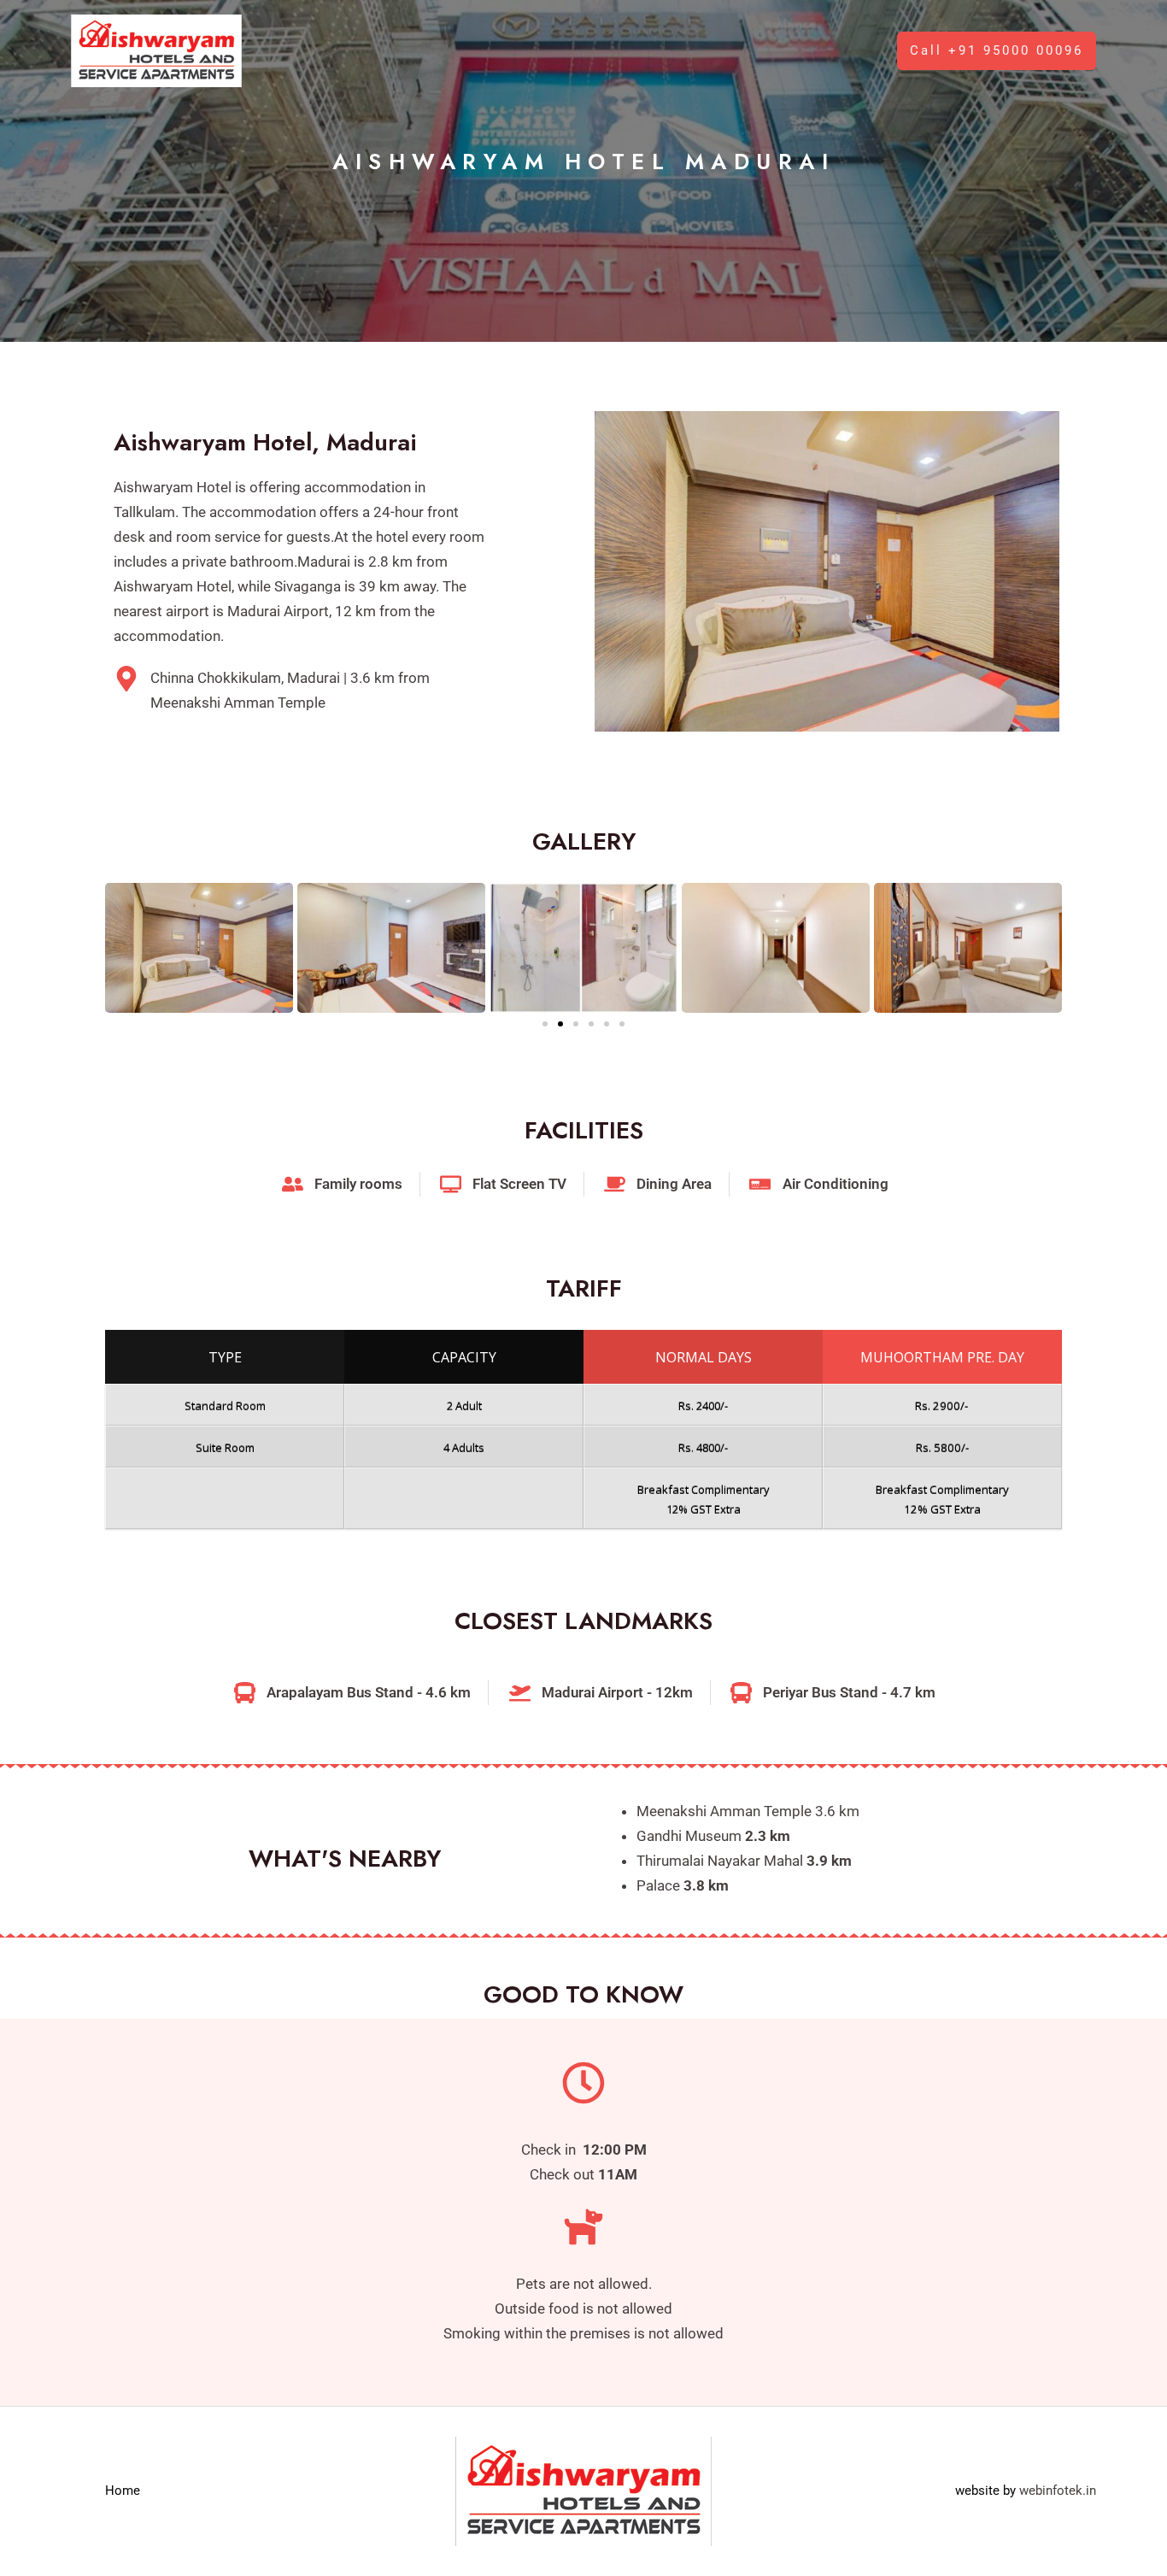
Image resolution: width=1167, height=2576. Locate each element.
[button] (997, 51)
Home (123, 2491)
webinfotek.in (1058, 2491)
